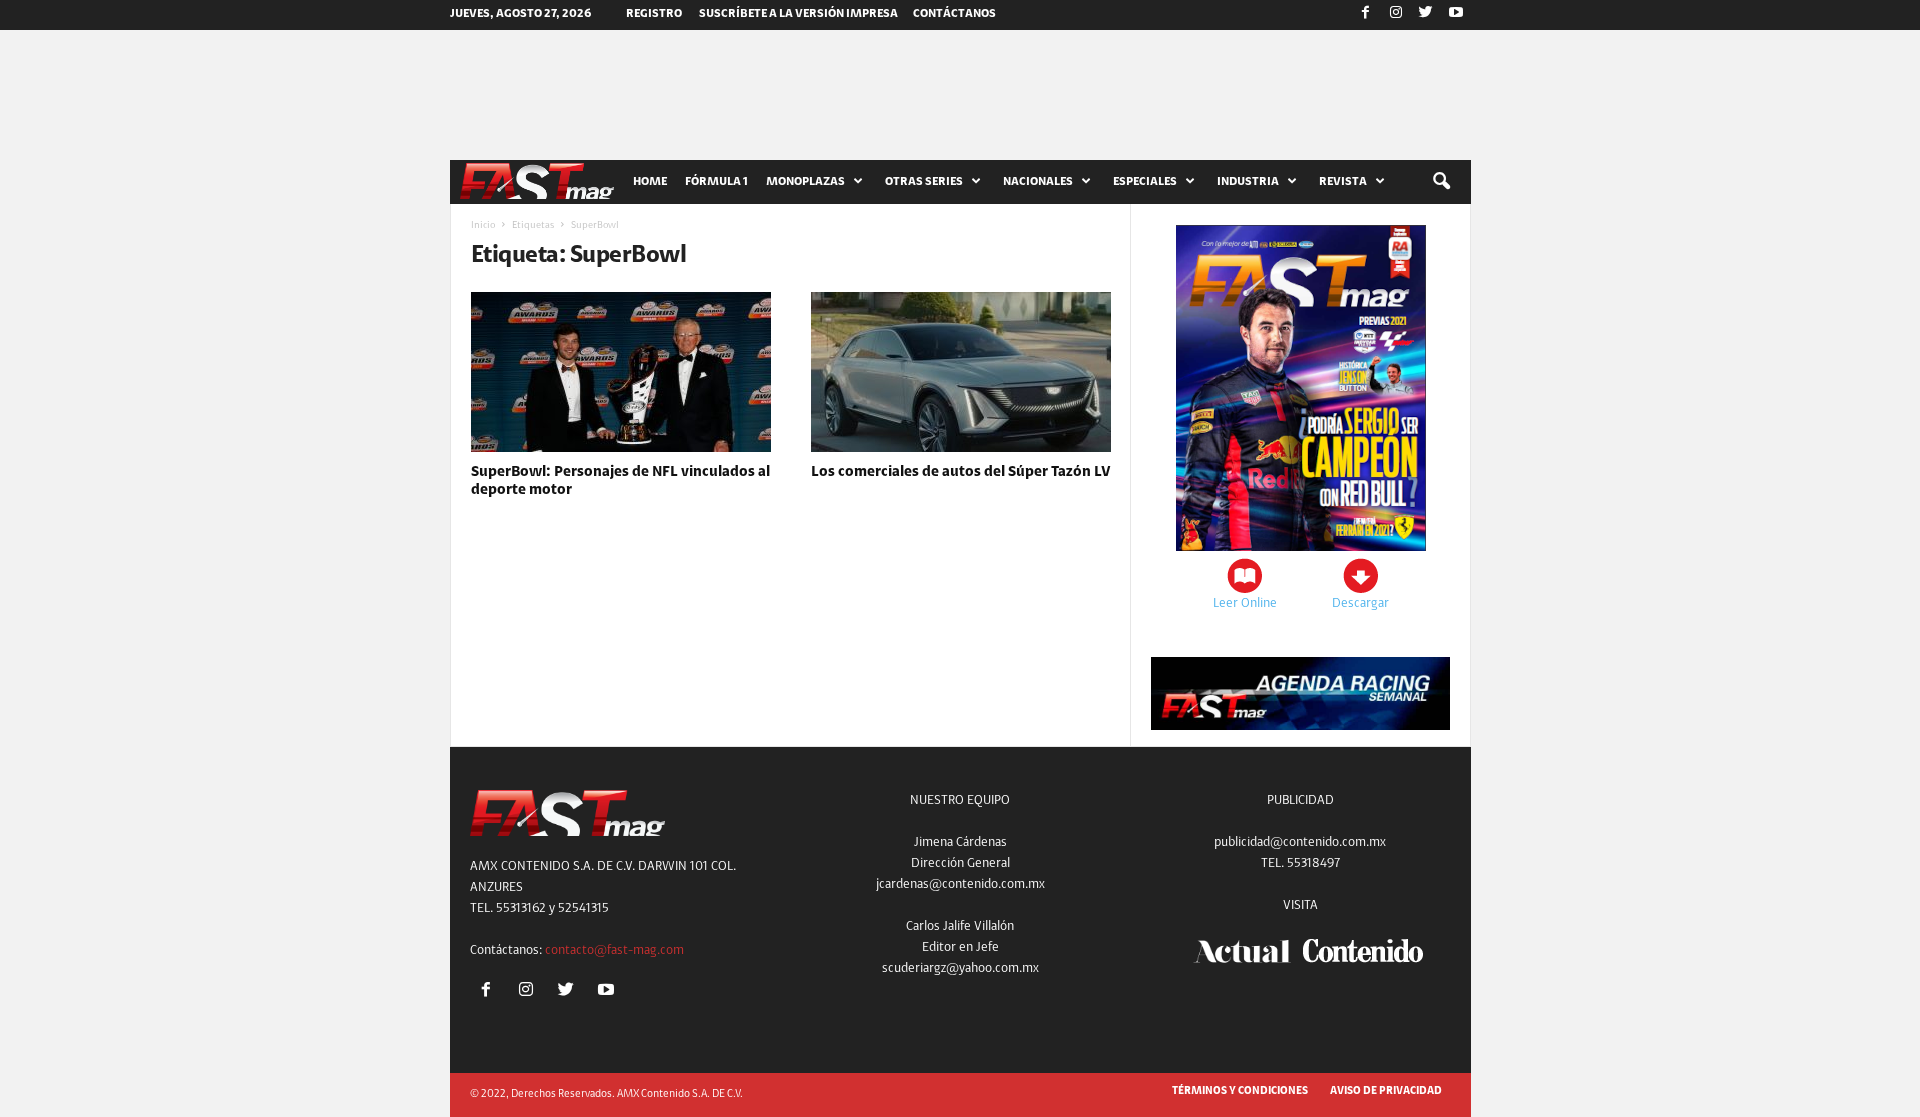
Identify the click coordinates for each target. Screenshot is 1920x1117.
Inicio (483, 226)
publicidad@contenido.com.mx (1300, 842)
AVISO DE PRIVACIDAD (1386, 1091)
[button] (1441, 182)
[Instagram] (1396, 15)
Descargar (1360, 603)
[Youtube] (1456, 15)
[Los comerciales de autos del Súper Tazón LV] (961, 372)
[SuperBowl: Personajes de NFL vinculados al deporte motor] (621, 372)
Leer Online (1245, 603)
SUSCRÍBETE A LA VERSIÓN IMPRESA (798, 14)
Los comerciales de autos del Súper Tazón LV (961, 472)
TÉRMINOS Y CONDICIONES (1240, 1091)
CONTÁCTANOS (954, 14)
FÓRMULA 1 (716, 182)
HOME (650, 182)
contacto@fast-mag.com (614, 950)
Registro (654, 14)
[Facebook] (1366, 15)
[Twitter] (1426, 15)
